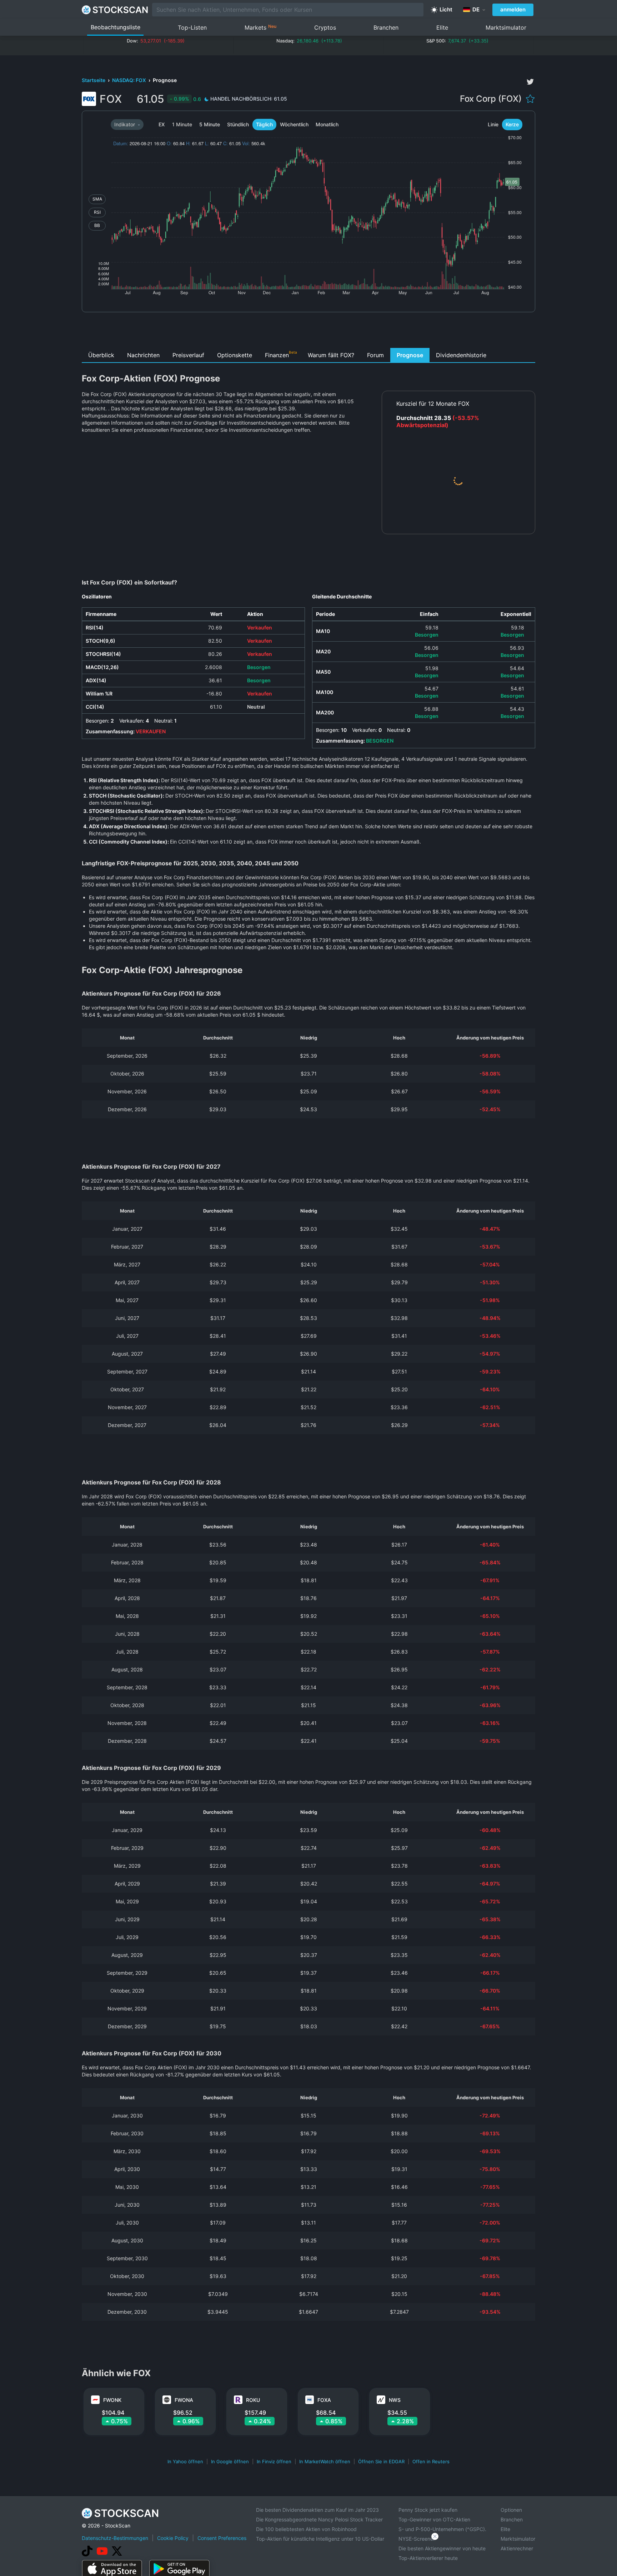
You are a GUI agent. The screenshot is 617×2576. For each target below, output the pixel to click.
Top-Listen (192, 27)
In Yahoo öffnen (185, 2461)
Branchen (386, 27)
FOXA (324, 2400)
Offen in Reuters (431, 2461)
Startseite (94, 80)
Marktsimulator (506, 27)
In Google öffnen (230, 2461)
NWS (395, 2400)
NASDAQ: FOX (130, 80)
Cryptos (325, 27)
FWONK (112, 2400)
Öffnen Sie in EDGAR (381, 2461)
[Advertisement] (309, 332)
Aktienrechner (517, 2548)
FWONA (184, 2400)
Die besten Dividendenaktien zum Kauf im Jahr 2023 (317, 2510)
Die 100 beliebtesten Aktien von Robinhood (306, 2529)
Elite (442, 27)
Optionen (511, 2510)
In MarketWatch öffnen (325, 2461)
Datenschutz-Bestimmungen (115, 2538)
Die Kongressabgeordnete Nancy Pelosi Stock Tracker (319, 2519)
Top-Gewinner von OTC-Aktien (434, 2519)
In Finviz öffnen (274, 2461)
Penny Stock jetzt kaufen (428, 2510)
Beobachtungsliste (116, 27)
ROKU (253, 2400)
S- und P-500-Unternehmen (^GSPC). (442, 2529)
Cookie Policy (173, 2538)
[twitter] (530, 82)
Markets (260, 27)
